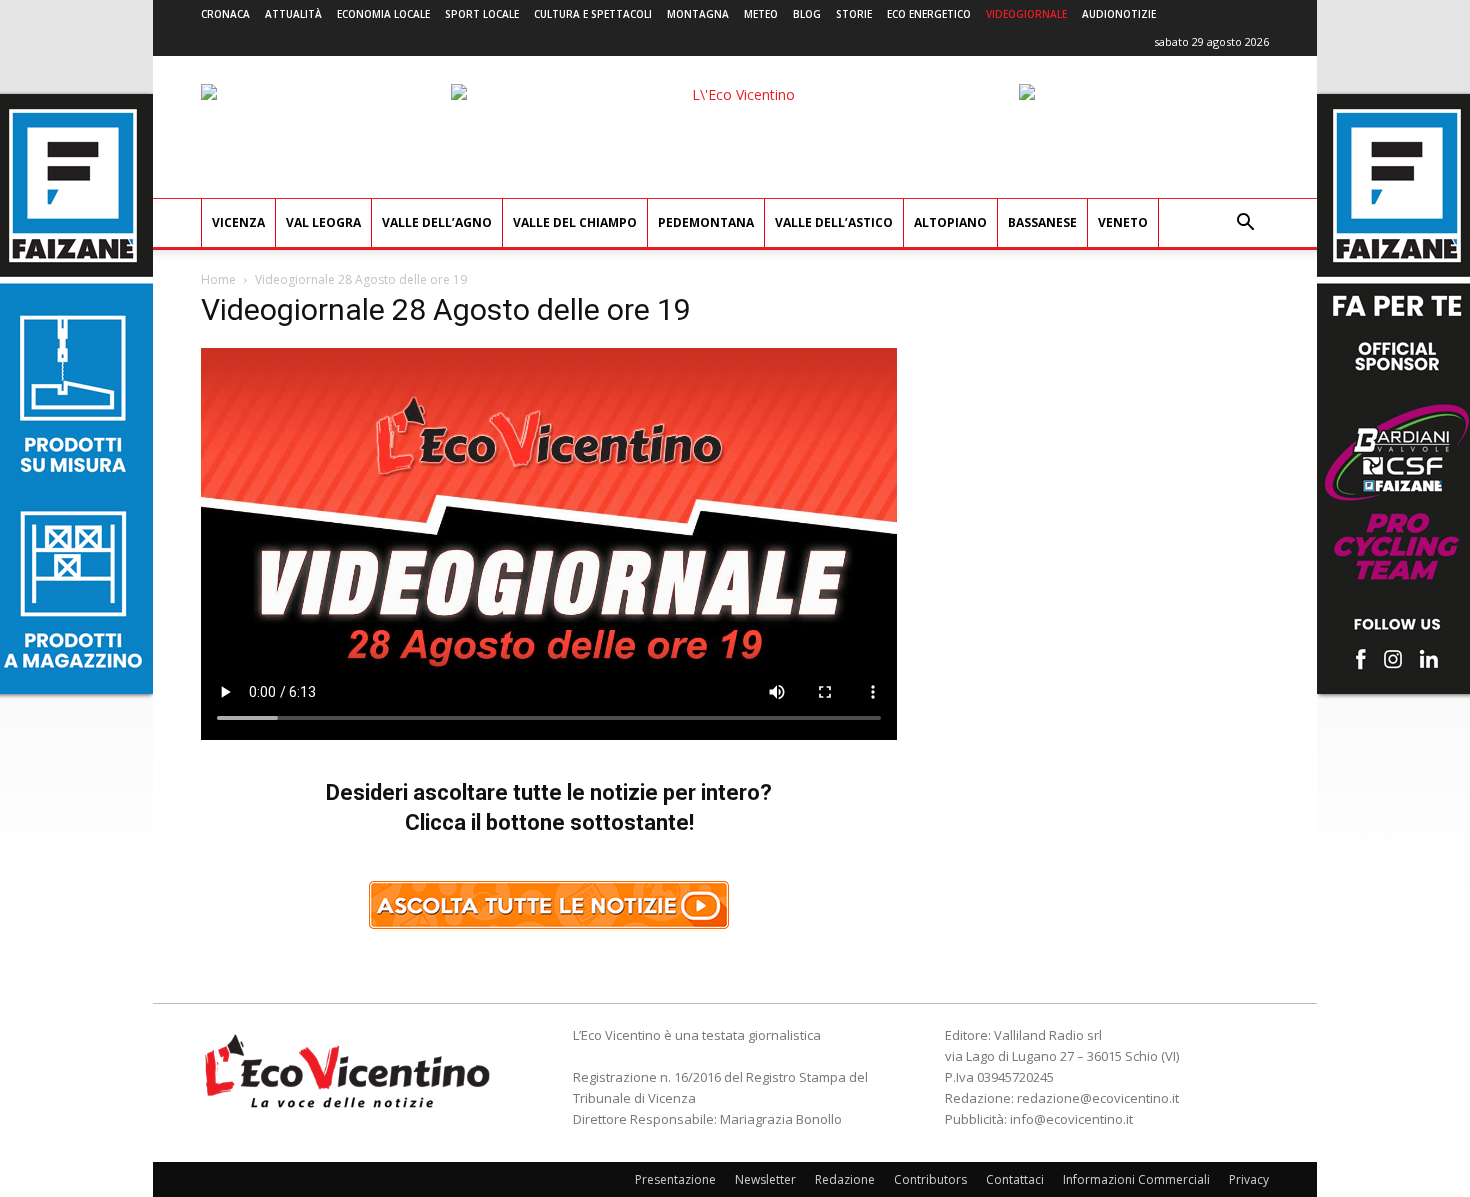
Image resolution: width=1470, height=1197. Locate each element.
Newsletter (765, 1179)
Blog (807, 14)
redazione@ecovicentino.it (1098, 1098)
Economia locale (383, 14)
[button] (1245, 224)
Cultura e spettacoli (593, 14)
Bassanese (1042, 222)
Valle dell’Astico (834, 222)
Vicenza (238, 222)
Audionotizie (1119, 14)
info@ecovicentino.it (1071, 1119)
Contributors (930, 1179)
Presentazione (675, 1179)
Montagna (698, 14)
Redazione (845, 1179)
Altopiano (950, 222)
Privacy (1249, 1179)
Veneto (1123, 222)
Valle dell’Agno (437, 222)
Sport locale (482, 14)
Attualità (293, 14)
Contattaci (1015, 1179)
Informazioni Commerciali (1136, 1179)
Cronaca (225, 14)
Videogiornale (1026, 14)
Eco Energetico (929, 14)
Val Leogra (323, 222)
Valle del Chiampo (575, 222)
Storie (854, 14)
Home (218, 279)
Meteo (761, 14)
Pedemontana (706, 222)
